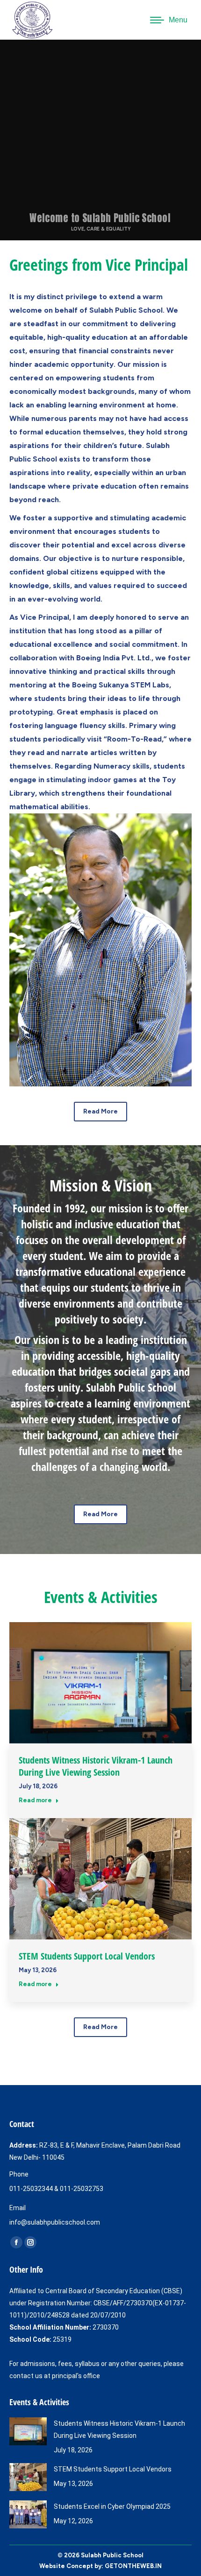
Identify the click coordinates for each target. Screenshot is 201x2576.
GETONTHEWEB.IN (133, 2566)
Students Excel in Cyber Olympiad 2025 (112, 2506)
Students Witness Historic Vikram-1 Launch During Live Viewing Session (96, 1766)
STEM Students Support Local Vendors (87, 1956)
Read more (35, 1800)
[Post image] (28, 2431)
